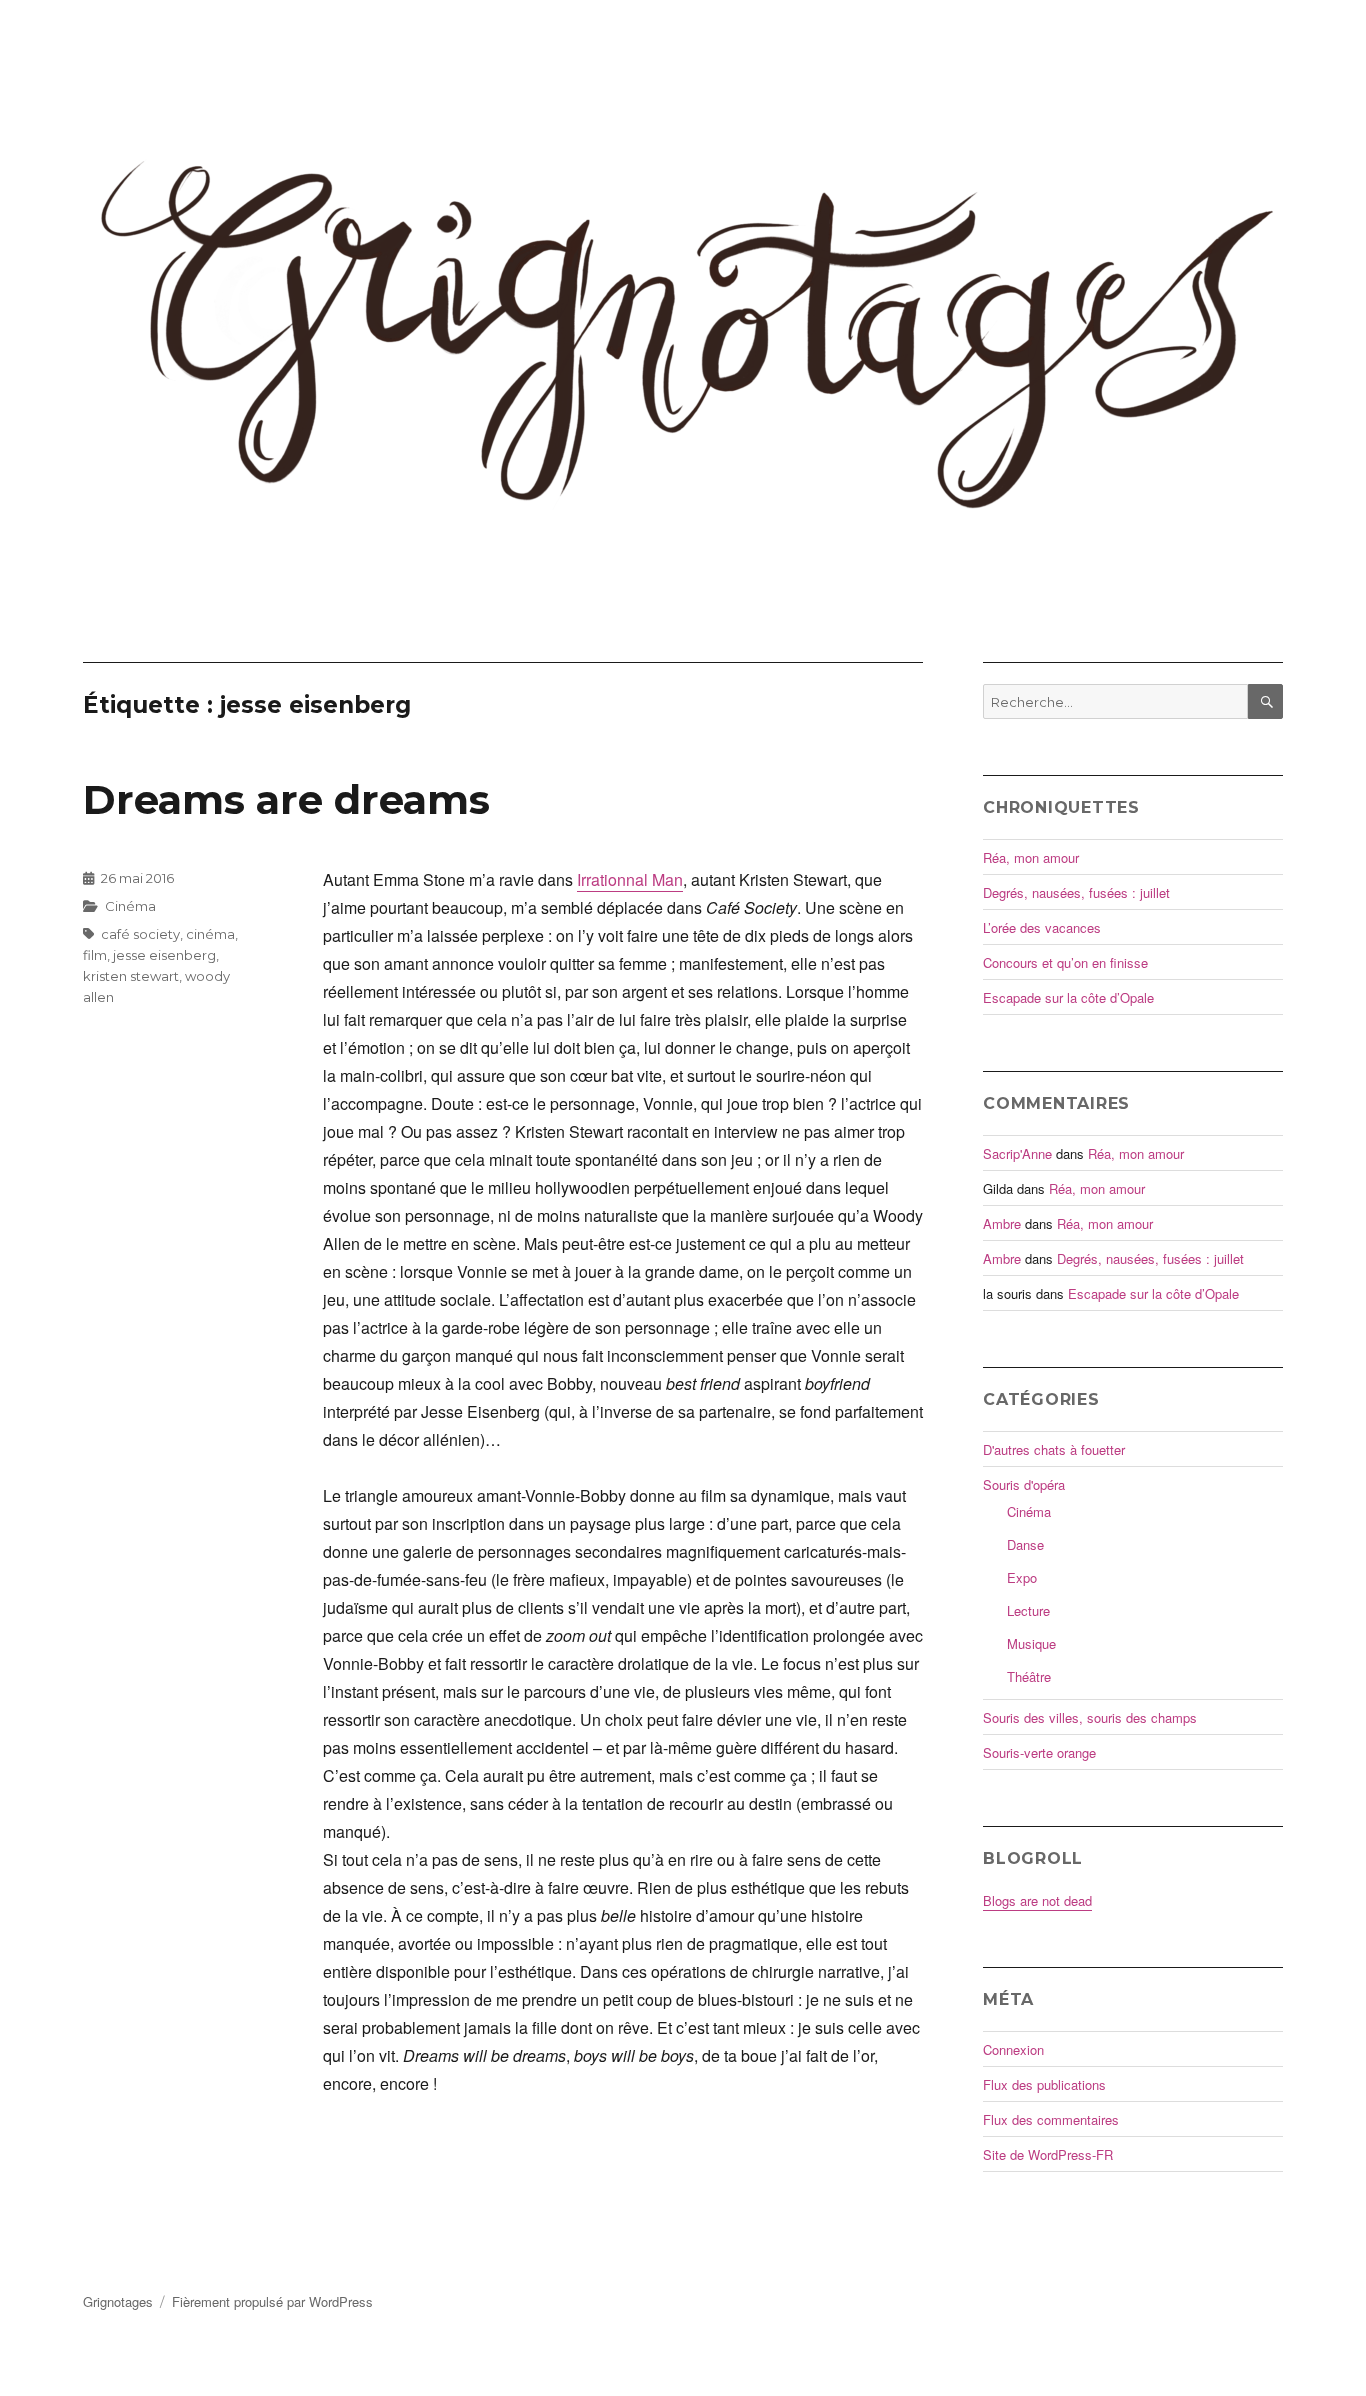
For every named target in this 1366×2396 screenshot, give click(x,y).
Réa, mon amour (1031, 857)
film (95, 955)
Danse (1025, 1544)
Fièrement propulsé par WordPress (272, 2301)
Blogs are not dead (1037, 1900)
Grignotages (118, 2301)
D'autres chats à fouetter (1054, 1449)
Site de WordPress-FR (1048, 2154)
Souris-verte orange (1039, 1752)
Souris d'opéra (1024, 1484)
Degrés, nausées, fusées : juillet (1076, 892)
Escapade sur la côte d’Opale (1068, 997)
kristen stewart (131, 976)
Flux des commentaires (1051, 2119)
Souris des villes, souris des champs (1090, 1717)
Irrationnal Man (630, 879)
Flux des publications (1044, 2084)
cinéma (210, 934)
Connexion (1013, 2049)
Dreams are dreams (286, 799)
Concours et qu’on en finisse (1065, 962)
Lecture (1028, 1610)
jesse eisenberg (164, 955)
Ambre (1002, 1223)
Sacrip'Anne (1017, 1153)
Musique (1031, 1643)
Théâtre (1029, 1676)
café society (140, 934)
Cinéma (130, 906)
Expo (1022, 1577)
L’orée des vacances (1042, 927)
